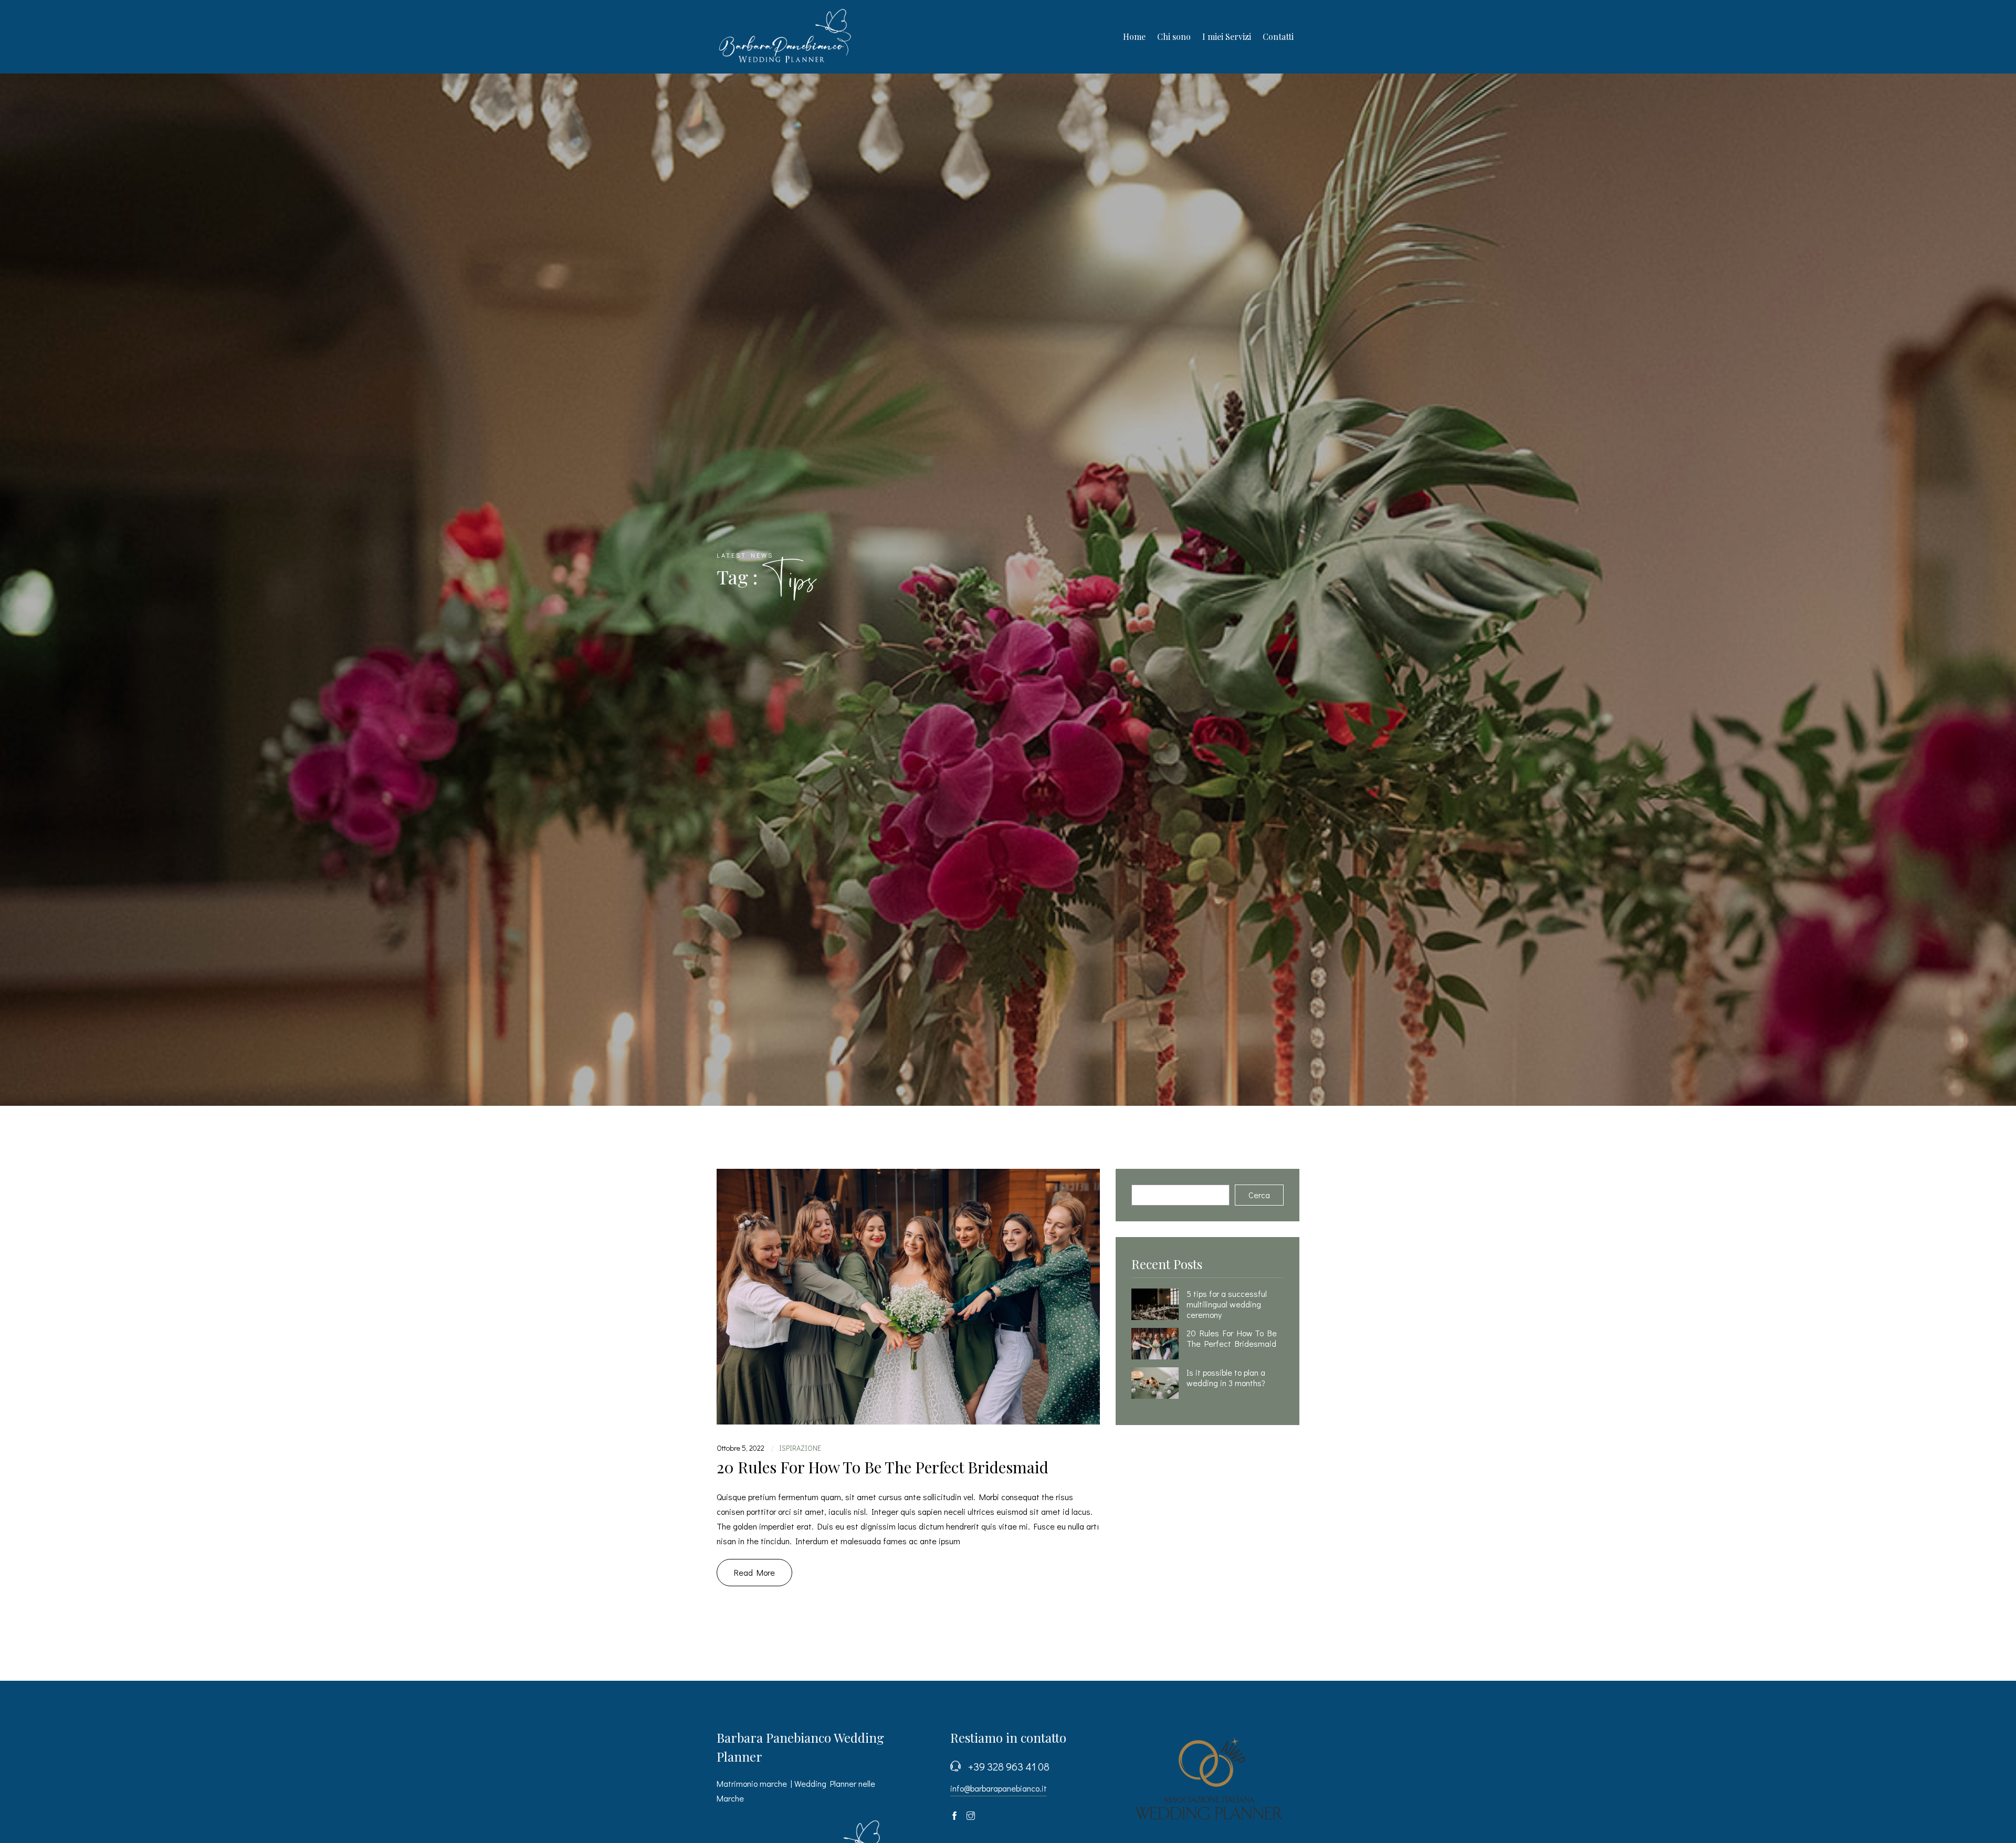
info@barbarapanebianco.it (999, 1788)
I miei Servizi (1227, 36)
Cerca (1259, 1195)
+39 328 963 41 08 (1009, 1766)
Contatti (1278, 36)
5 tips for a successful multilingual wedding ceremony (1227, 1304)
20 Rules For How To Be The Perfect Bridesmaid (883, 1467)
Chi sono (1174, 36)
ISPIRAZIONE (800, 1448)
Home (1134, 36)
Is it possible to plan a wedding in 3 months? (1226, 1378)
